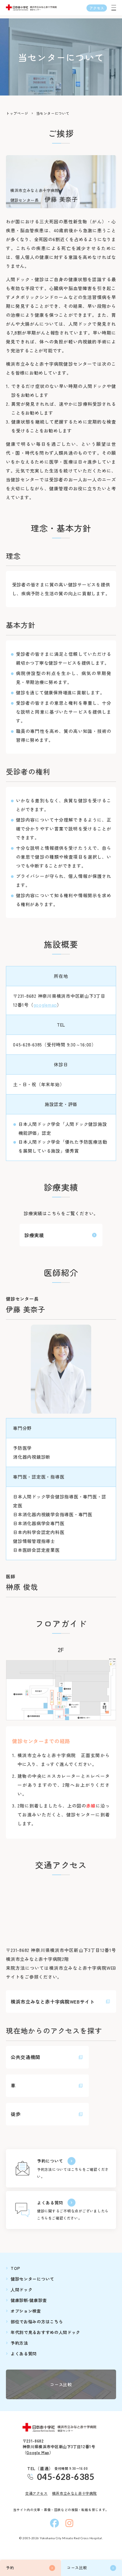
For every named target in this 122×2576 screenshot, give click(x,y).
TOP (15, 2268)
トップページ (17, 113)
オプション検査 (26, 2311)
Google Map (38, 2452)
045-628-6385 (66, 2477)
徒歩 (16, 2114)
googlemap (45, 1005)
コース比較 (77, 2568)
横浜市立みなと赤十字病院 (74, 2493)
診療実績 (34, 1235)
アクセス (97, 8)
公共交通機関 (25, 2057)
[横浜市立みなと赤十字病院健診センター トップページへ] (32, 8)
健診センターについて (32, 2279)
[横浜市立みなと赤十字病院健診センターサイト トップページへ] (61, 2428)
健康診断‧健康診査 (29, 2300)
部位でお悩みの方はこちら (37, 2322)
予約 (10, 2568)
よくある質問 (50, 2203)
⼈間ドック (22, 2289)
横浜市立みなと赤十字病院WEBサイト (53, 2001)
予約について (50, 2161)
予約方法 (19, 2343)
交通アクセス (36, 2493)
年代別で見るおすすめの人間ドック (45, 2332)
